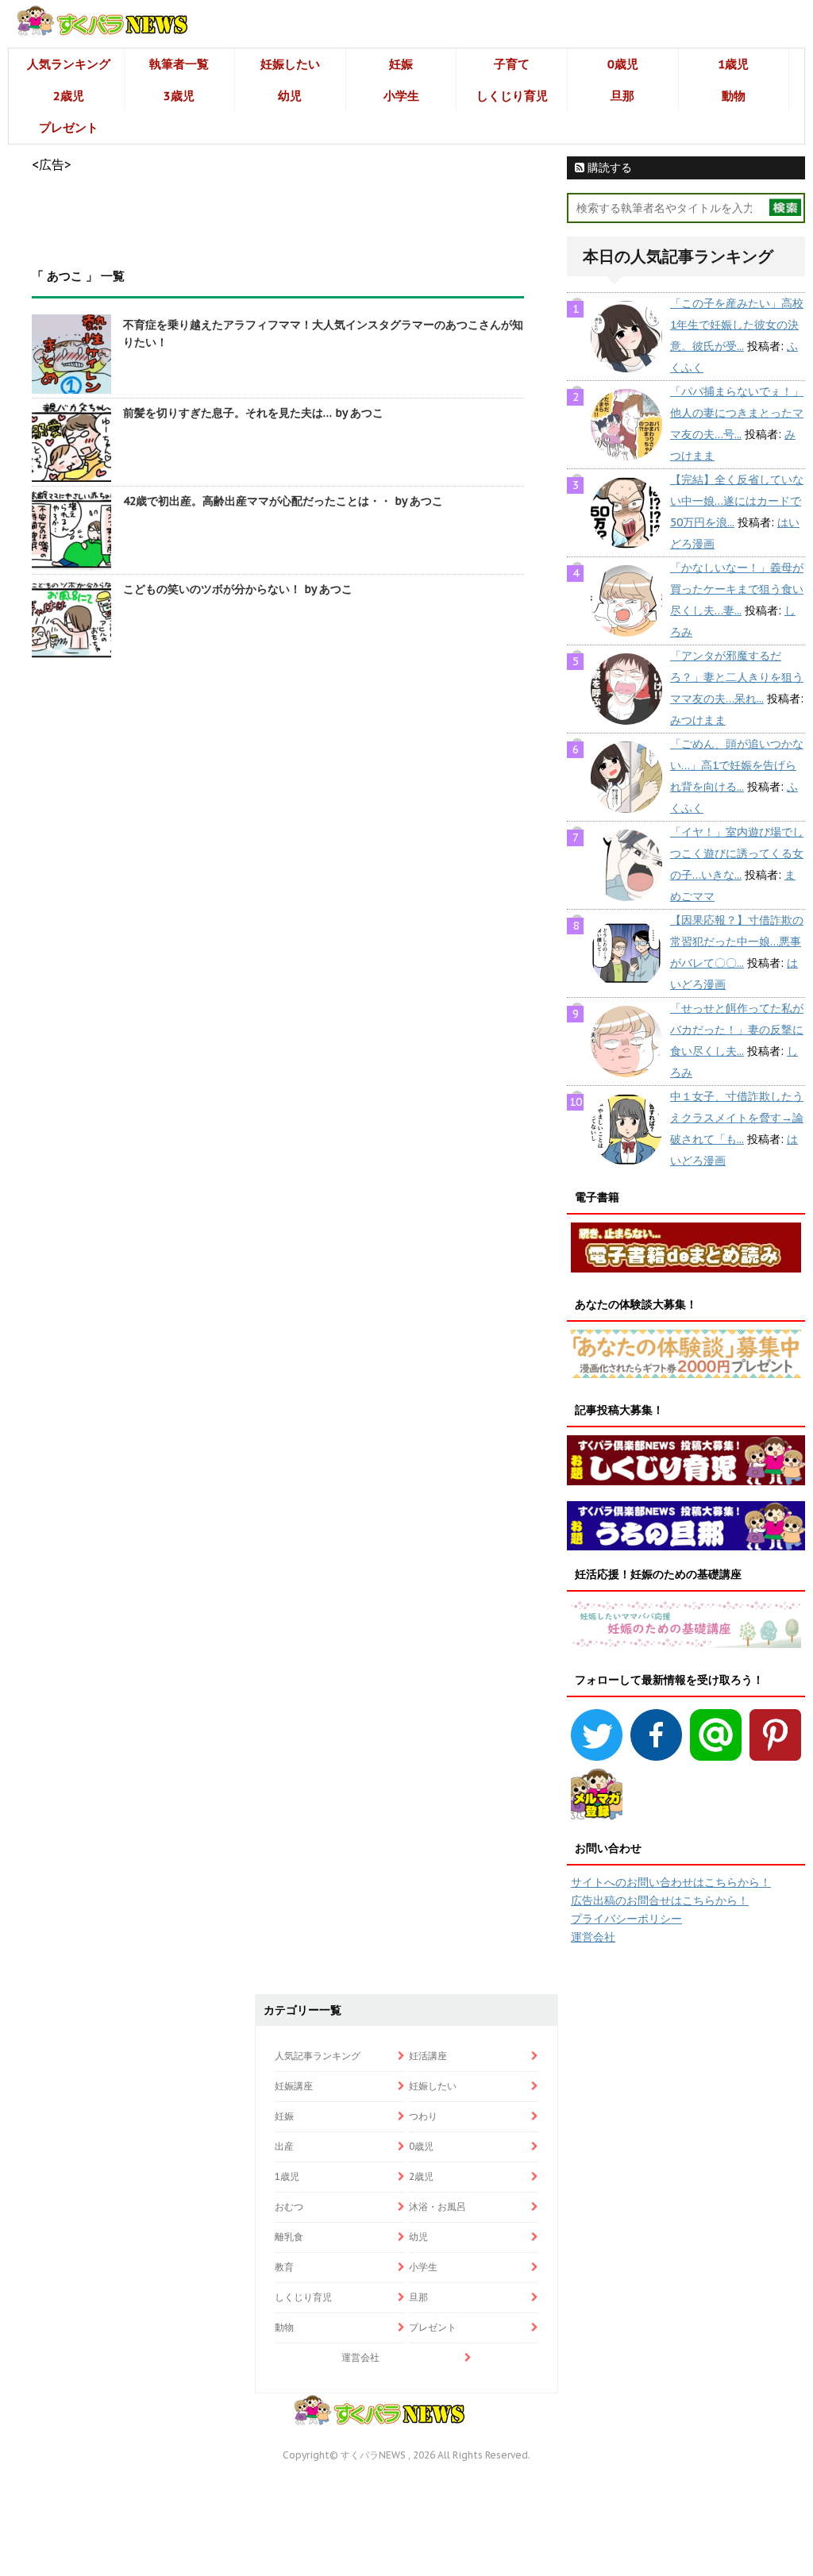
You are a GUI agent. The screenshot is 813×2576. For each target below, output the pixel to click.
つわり (423, 2116)
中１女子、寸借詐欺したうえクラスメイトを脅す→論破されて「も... (737, 1118)
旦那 (622, 96)
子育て (512, 64)
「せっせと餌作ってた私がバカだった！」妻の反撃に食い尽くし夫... (737, 1030)
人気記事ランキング (318, 2056)
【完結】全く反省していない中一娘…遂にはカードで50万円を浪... (737, 501)
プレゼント (69, 127)
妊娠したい (290, 64)
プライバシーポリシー (626, 1919)
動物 (734, 96)
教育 (284, 2267)
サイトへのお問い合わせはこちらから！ (671, 1882)
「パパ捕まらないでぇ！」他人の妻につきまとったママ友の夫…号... (737, 413)
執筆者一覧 (179, 64)
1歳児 (733, 64)
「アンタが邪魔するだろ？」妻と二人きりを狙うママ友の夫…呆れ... (737, 677)
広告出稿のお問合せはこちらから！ (660, 1900)
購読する (608, 167)
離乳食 (289, 2237)
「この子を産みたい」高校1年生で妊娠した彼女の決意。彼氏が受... (737, 325)
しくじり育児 (512, 96)
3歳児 (179, 96)
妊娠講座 (294, 2086)
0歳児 (623, 64)
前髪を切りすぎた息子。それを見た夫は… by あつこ (253, 413)
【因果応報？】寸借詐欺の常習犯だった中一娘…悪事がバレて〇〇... (737, 941)
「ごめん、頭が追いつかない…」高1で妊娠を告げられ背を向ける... (737, 765)
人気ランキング (69, 64)
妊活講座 (428, 2056)
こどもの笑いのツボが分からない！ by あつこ (238, 589)
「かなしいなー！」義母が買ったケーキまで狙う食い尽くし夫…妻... (737, 589)
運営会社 (593, 1937)
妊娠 (401, 64)
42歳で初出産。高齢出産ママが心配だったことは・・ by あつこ (283, 501)
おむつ (289, 2206)
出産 (284, 2146)
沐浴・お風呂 (437, 2206)
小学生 (401, 96)
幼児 (290, 96)
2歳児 (69, 96)
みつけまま (698, 720)
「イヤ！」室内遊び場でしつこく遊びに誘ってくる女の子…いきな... (737, 853)
